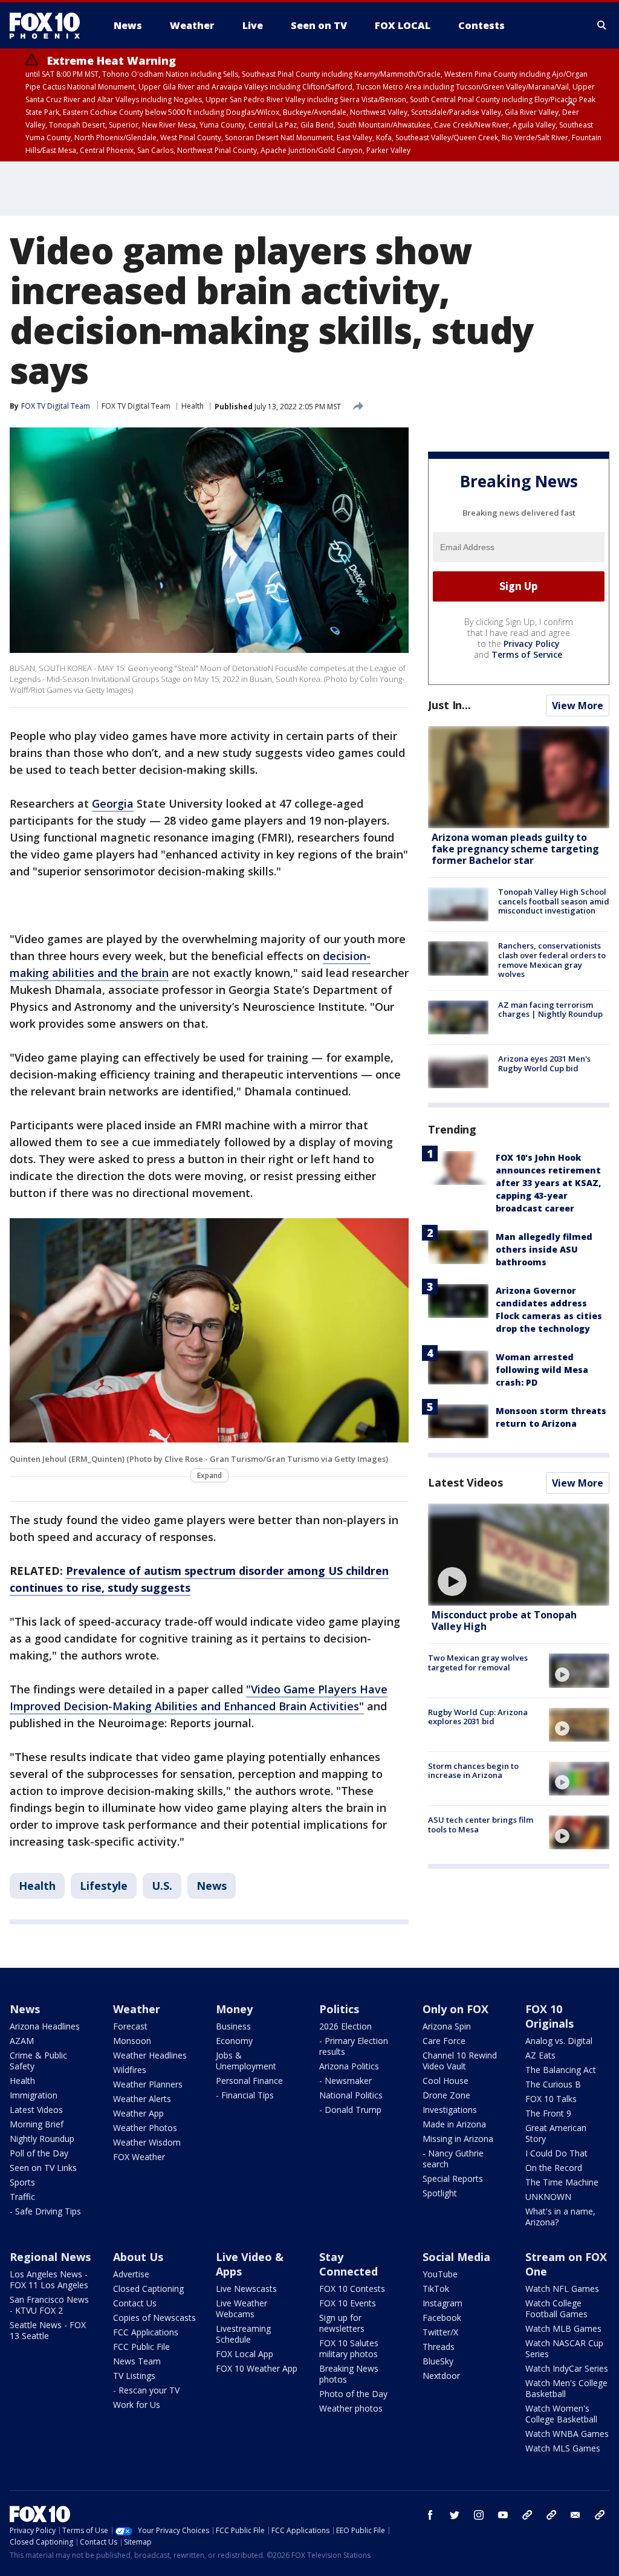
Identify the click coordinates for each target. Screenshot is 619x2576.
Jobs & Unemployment (246, 2061)
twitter (455, 2515)
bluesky (551, 2515)
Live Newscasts (246, 2289)
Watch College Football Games (556, 2308)
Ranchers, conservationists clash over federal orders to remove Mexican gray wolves (552, 960)
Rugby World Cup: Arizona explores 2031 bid (478, 1717)
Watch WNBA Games (567, 2434)
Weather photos (351, 2408)
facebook (430, 2515)
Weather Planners (148, 2084)
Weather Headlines (150, 2055)
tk (527, 2515)
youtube (503, 2515)
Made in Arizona (454, 2124)
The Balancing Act (561, 2070)
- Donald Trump (350, 2110)
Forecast (130, 2026)
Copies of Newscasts (154, 2318)
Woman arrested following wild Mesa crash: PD (542, 1370)
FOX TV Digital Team (136, 406)
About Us (138, 2257)
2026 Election (345, 2026)
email (575, 2515)
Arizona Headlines (45, 2026)
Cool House (446, 2081)
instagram (479, 2515)
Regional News (50, 2257)
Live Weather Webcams (241, 2308)
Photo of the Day (353, 2394)
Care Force (444, 2041)
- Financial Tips (245, 2095)
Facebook (442, 2318)
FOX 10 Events (348, 2303)
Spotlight (440, 2193)
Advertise (131, 2274)
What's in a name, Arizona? (560, 2217)
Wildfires (130, 2070)
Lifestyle (104, 1886)
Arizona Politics (349, 2066)
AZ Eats (540, 2055)
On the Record (554, 2168)
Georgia (113, 803)
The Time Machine (562, 2182)
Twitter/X (440, 2332)
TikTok (436, 2289)
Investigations (450, 2110)
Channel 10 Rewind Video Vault (460, 2061)
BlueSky (438, 2361)
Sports (22, 2182)
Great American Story (556, 2133)
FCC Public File (141, 2347)
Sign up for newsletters (342, 2323)
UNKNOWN (548, 2197)
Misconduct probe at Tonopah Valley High (504, 1621)
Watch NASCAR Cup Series (564, 2348)
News (212, 1886)
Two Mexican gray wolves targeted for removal (478, 1663)
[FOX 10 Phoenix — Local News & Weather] (50, 25)
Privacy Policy (532, 644)
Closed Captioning (148, 2289)
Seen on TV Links (43, 2168)
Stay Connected (348, 2264)
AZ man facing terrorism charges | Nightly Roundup (550, 1010)
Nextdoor (441, 2376)
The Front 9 (548, 2113)
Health (193, 406)
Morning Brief (37, 2124)
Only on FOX (455, 2009)
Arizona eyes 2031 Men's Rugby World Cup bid (544, 1063)
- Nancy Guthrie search (453, 2159)
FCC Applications (146, 2332)
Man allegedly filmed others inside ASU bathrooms (544, 1249)
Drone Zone (446, 2095)
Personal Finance (249, 2081)
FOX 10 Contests (352, 2289)
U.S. (162, 1886)
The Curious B (553, 2084)
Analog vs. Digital (559, 2041)
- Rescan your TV (146, 2390)
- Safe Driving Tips (45, 2211)
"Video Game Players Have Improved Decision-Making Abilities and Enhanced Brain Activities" (199, 1698)
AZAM (22, 2041)
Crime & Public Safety (38, 2061)
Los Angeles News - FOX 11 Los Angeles (49, 2279)
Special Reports (453, 2179)
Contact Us (135, 2303)
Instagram (442, 2303)
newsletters (600, 2515)
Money (234, 2009)
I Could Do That (556, 2153)
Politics (339, 2009)
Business (233, 2026)
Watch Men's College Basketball (566, 2388)
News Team (137, 2361)
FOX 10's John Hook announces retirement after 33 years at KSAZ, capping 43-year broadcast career (548, 1183)
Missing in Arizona (458, 2139)
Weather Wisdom (147, 2142)
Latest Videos (465, 1482)
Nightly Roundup (42, 2139)
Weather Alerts (142, 2099)
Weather (137, 2009)
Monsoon (132, 2041)
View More (578, 706)
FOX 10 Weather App (257, 2368)
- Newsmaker (345, 2081)
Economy (234, 2041)
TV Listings (134, 2376)
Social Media (456, 2257)
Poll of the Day (39, 2153)
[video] (519, 1555)
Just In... (449, 705)
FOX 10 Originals (549, 2016)
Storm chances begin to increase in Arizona (473, 1771)
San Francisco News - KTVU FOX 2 (49, 2305)
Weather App (138, 2113)
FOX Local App (245, 2354)
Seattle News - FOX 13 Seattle (48, 2330)
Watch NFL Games (562, 2289)
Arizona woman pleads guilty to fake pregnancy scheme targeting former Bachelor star (515, 849)
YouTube (440, 2274)
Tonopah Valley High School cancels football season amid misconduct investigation (554, 901)
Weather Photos (145, 2128)
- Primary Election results (354, 2046)
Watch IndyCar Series (567, 2368)
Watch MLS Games (563, 2448)
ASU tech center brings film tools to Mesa (481, 1825)
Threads (439, 2347)
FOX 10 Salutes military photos (349, 2348)
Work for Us (137, 2405)
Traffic (22, 2197)
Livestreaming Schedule (243, 2334)
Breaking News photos (349, 2374)
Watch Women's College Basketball (561, 2414)
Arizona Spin (447, 2026)
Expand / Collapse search (602, 25)
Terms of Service (527, 654)
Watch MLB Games (563, 2328)
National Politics (351, 2095)
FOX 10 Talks (551, 2099)
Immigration (34, 2095)
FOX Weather (139, 2157)
